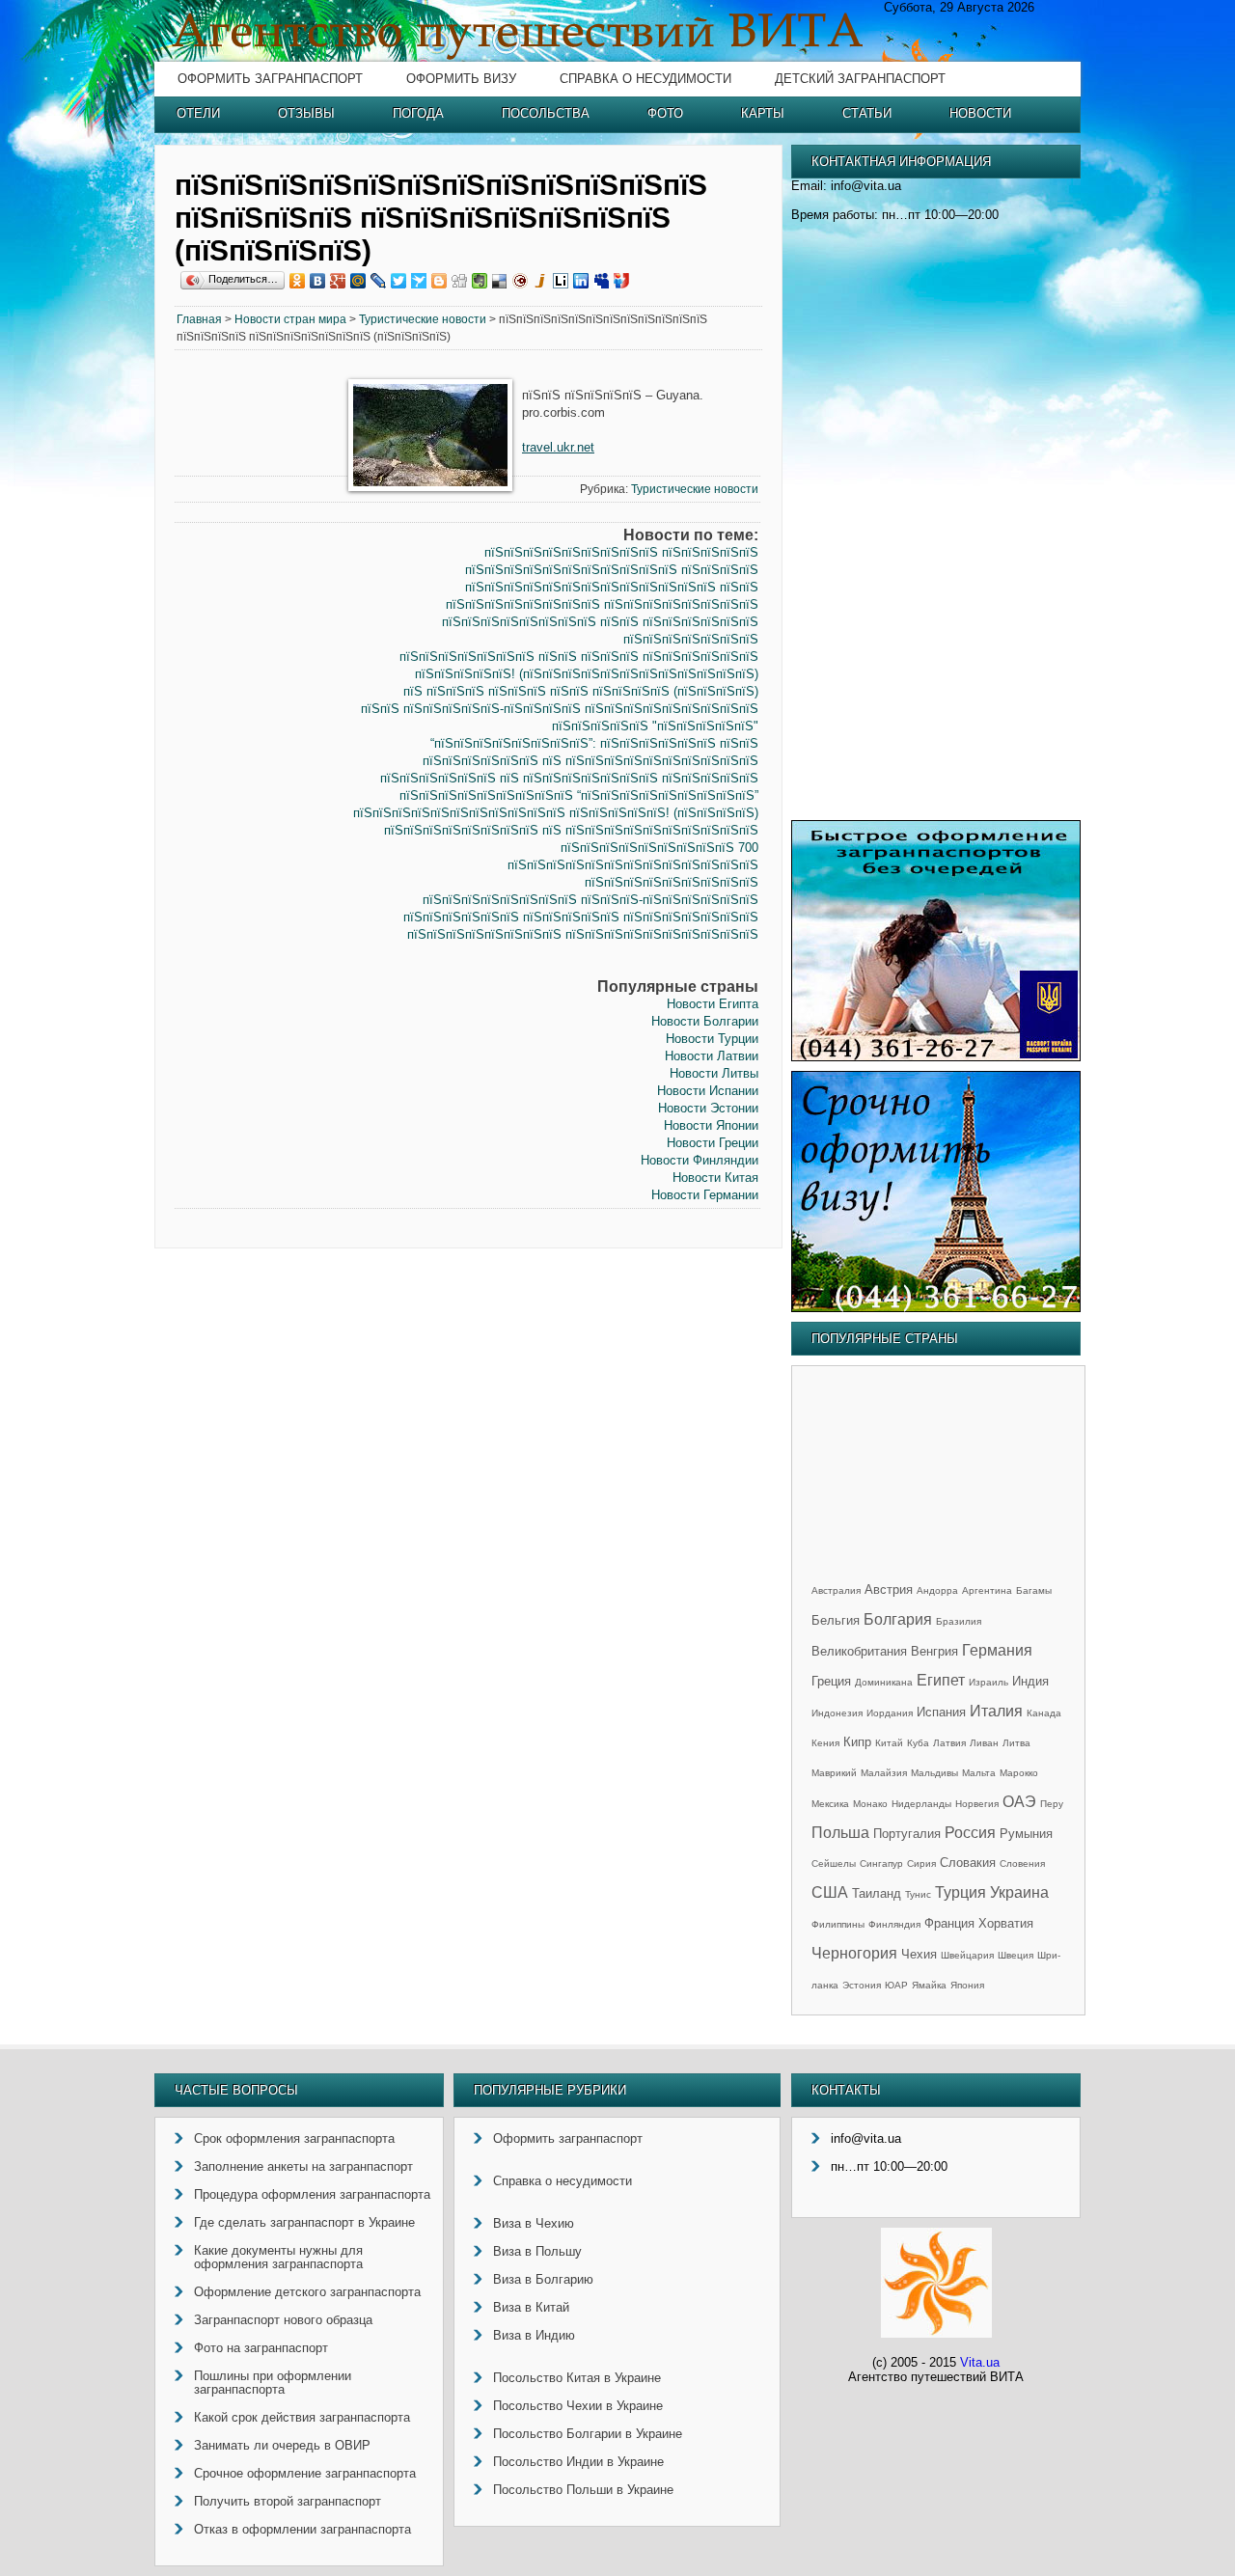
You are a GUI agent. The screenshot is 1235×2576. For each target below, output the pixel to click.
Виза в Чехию (534, 2223)
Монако (870, 1804)
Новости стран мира (290, 319)
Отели (198, 113)
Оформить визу (461, 79)
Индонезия (837, 1713)
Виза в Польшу (537, 2251)
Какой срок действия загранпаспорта (302, 2417)
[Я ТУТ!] (622, 281)
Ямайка (929, 1985)
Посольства (546, 113)
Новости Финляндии (700, 1160)
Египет (941, 1680)
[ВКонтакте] (318, 281)
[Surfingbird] (419, 281)
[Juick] (541, 281)
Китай (889, 1743)
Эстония (862, 1985)
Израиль (988, 1682)
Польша (840, 1833)
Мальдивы (934, 1773)
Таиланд (877, 1893)
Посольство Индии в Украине (578, 2462)
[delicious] (500, 281)
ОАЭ (1019, 1802)
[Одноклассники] (298, 281)
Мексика (830, 1804)
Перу (1052, 1804)
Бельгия (836, 1620)
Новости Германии (705, 1195)
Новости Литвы (714, 1073)
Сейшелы (834, 1863)
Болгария (898, 1619)
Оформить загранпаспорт (270, 79)
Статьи (867, 113)
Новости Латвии (712, 1056)
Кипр (857, 1742)
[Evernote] (480, 281)
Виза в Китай (531, 2307)
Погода (418, 113)
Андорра (937, 1590)
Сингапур (881, 1863)
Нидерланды (921, 1804)
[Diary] (521, 281)
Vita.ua (980, 2362)
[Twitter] (399, 281)
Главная (199, 319)
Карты (763, 113)
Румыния (1026, 1834)
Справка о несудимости (645, 79)
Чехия (919, 1954)
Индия (1030, 1681)
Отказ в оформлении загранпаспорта (302, 2529)
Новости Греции (713, 1143)
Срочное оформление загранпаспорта (305, 2473)
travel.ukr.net (558, 447)
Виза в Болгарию (543, 2279)
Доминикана (884, 1682)
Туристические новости (423, 319)
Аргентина (987, 1590)
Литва (1016, 1743)
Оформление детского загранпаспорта (307, 2292)
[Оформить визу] (936, 1308)
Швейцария (967, 1955)
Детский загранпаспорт (860, 79)
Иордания (890, 1713)
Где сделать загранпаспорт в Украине (304, 2222)
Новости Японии (711, 1125)
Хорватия (1006, 1923)
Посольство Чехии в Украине (578, 2406)
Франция (949, 1923)
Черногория (854, 1953)
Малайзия (884, 1773)
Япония (967, 1985)
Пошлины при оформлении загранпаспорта (273, 2383)
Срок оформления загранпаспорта (294, 2138)
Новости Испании (708, 1091)
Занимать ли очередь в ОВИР (282, 2445)
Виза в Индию (534, 2335)
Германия (997, 1650)
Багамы (1034, 1590)
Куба (918, 1743)
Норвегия (977, 1804)
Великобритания (859, 1651)
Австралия (836, 1590)
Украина (1019, 1892)
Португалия (907, 1834)
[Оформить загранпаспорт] (936, 1057)
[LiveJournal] (379, 281)
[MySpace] (602, 281)
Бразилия (959, 1621)
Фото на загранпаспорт (261, 2348)
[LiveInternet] (561, 281)
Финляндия (894, 1924)
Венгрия (934, 1651)
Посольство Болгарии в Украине (588, 2434)
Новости (980, 113)
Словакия (968, 1863)
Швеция (1015, 1955)
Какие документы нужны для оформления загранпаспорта (278, 2257)
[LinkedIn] (581, 281)
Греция (831, 1681)
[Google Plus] (338, 281)
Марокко (1019, 1773)
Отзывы (306, 113)
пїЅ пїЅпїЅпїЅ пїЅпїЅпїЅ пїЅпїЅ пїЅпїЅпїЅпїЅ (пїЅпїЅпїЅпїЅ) (581, 691)
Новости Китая (715, 1178)
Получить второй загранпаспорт (288, 2501)
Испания (941, 1712)
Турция (961, 1892)
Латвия (949, 1743)
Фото (665, 113)
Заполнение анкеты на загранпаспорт (303, 2166)
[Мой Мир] (358, 281)
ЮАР (896, 1985)
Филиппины (838, 1924)
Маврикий (834, 1773)
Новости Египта (713, 1004)
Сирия (921, 1863)
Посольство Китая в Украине (577, 2378)
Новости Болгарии (705, 1021)
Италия (996, 1711)
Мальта (979, 1773)
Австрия (889, 1589)
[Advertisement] (257, 664)
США (830, 1892)
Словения (1022, 1863)
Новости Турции (712, 1039)
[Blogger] (439, 281)
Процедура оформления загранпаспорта (312, 2194)
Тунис (918, 1894)
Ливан (984, 1743)
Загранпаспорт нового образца (283, 2320)
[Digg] (460, 281)
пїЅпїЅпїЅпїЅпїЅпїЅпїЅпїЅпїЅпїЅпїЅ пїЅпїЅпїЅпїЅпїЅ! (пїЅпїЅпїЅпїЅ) (556, 813)
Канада (1044, 1713)
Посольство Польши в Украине (583, 2490)
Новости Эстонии (708, 1108)
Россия (970, 1833)
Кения (825, 1743)
